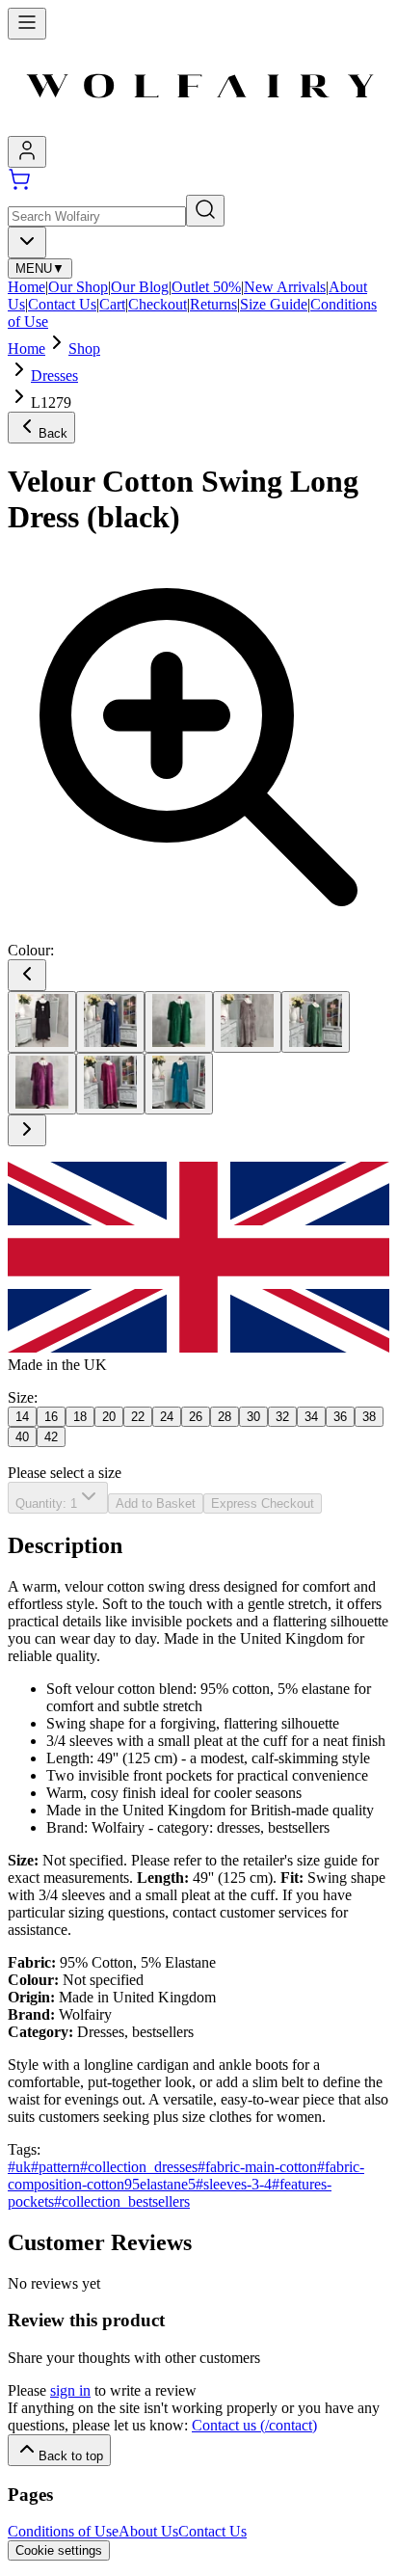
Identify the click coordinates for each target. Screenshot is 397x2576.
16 (51, 1417)
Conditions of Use (63, 2531)
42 (51, 1437)
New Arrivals (285, 287)
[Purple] (42, 1084)
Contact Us (62, 304)
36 (340, 1417)
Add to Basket (156, 1503)
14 (22, 1417)
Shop (84, 349)
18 (80, 1417)
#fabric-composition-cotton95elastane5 (186, 2175)
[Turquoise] (179, 1084)
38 (369, 1417)
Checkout (158, 304)
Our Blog (140, 287)
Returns (213, 304)
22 (138, 1417)
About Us (148, 2531)
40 (22, 1437)
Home (26, 287)
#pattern (55, 2167)
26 (196, 1417)
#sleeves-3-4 (234, 2184)
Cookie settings (59, 2550)
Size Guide (274, 304)
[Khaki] (316, 1022)
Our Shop (78, 287)
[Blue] (110, 1022)
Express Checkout (263, 1503)
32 (282, 1417)
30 (253, 1417)
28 (225, 1417)
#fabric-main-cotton (257, 2167)
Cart (112, 304)
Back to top (71, 2456)
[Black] (42, 1022)
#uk (19, 2167)
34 (311, 1417)
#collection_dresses (139, 2167)
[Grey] (247, 1022)
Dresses (54, 376)
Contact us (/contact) (254, 2425)
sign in (70, 2390)
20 (109, 1417)
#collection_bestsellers (122, 2201)
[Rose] (110, 1084)
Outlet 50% (206, 287)
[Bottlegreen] (179, 1022)
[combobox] (27, 242)
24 (167, 1417)
